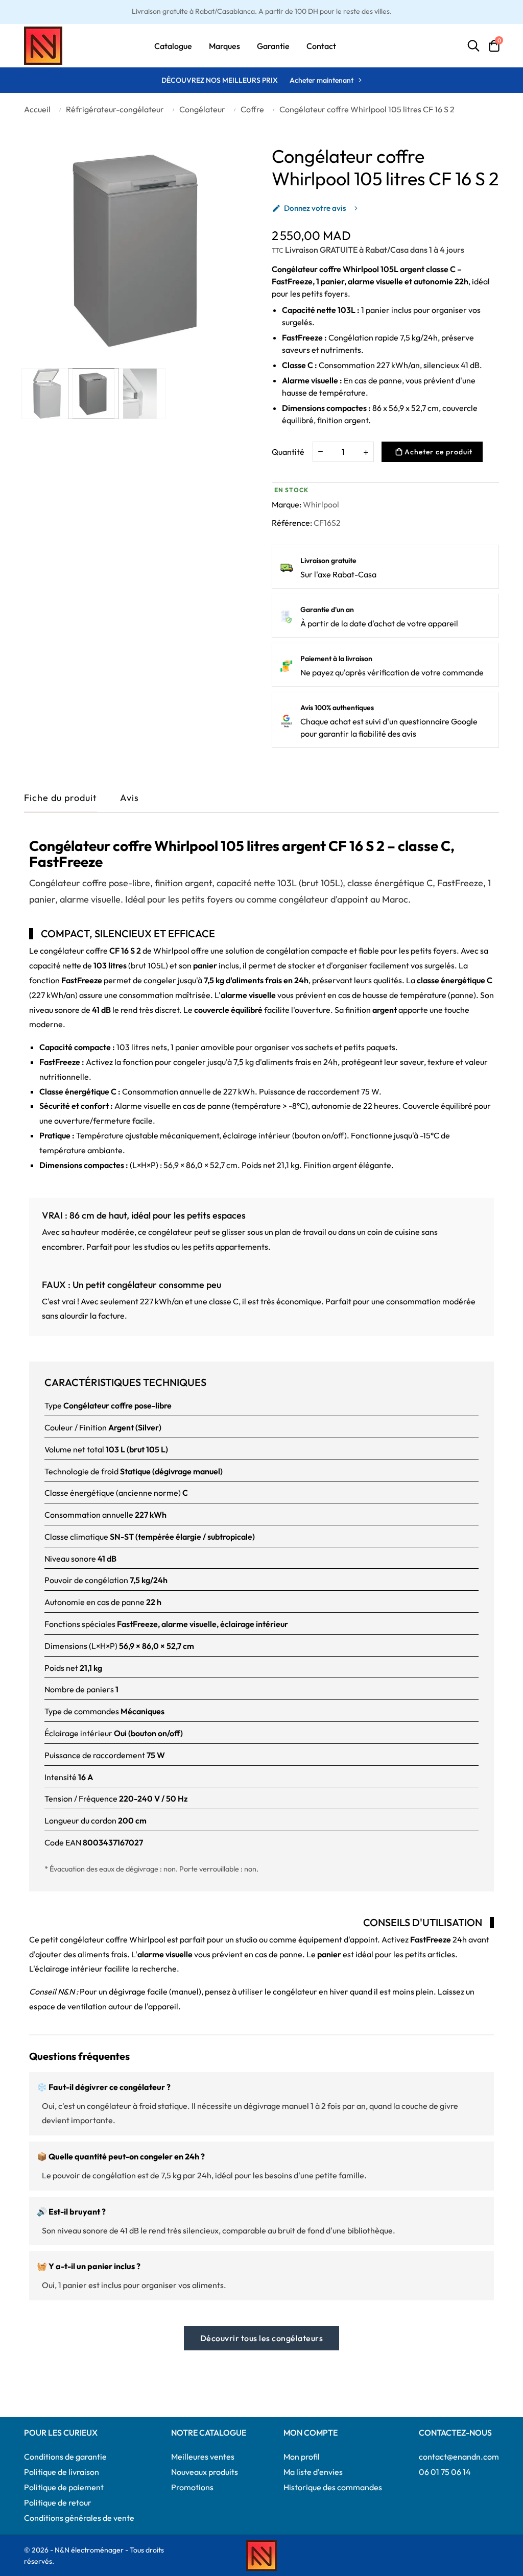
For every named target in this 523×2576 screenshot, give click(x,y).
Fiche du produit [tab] (61, 798)
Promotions (192, 2487)
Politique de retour (58, 2502)
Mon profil (302, 2457)
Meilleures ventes (203, 2457)
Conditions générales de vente (79, 2518)
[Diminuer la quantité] (320, 451)
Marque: (287, 504)
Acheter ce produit (437, 452)
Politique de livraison (62, 2472)
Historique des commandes (333, 2487)
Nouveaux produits (205, 2472)
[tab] (129, 800)
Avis (129, 798)
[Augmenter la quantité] (366, 452)
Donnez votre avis (309, 208)
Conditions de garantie (65, 2457)
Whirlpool (321, 504)
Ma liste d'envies (313, 2472)
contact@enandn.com (459, 2457)
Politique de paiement (64, 2487)
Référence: (292, 523)
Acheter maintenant (322, 80)
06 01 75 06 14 (445, 2472)
